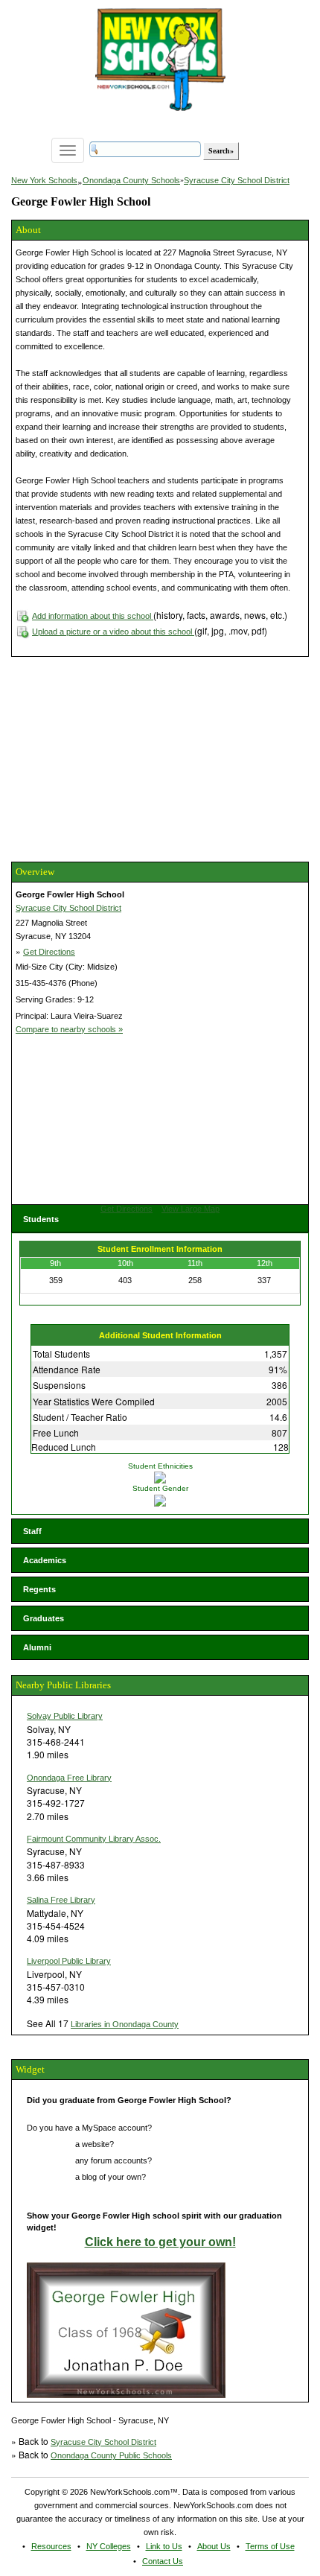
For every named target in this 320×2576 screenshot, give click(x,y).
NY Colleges (109, 2546)
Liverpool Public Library (69, 1961)
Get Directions (49, 952)
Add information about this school (93, 616)
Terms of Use (270, 2546)
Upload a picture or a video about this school (113, 632)
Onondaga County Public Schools (111, 2455)
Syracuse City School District (237, 180)
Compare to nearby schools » (69, 1029)
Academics (45, 1560)
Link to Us (164, 2546)
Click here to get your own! (160, 2242)
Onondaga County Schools (131, 180)
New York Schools (44, 180)
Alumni (37, 1647)
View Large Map (191, 1209)
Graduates (44, 1618)
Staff (32, 1531)
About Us (214, 2546)
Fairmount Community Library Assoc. (94, 1839)
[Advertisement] (123, 757)
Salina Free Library (61, 1900)
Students (41, 1219)
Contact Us (163, 2561)
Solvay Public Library (65, 1716)
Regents (39, 1589)
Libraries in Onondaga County (125, 2024)
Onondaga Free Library (69, 1778)
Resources (51, 2546)
